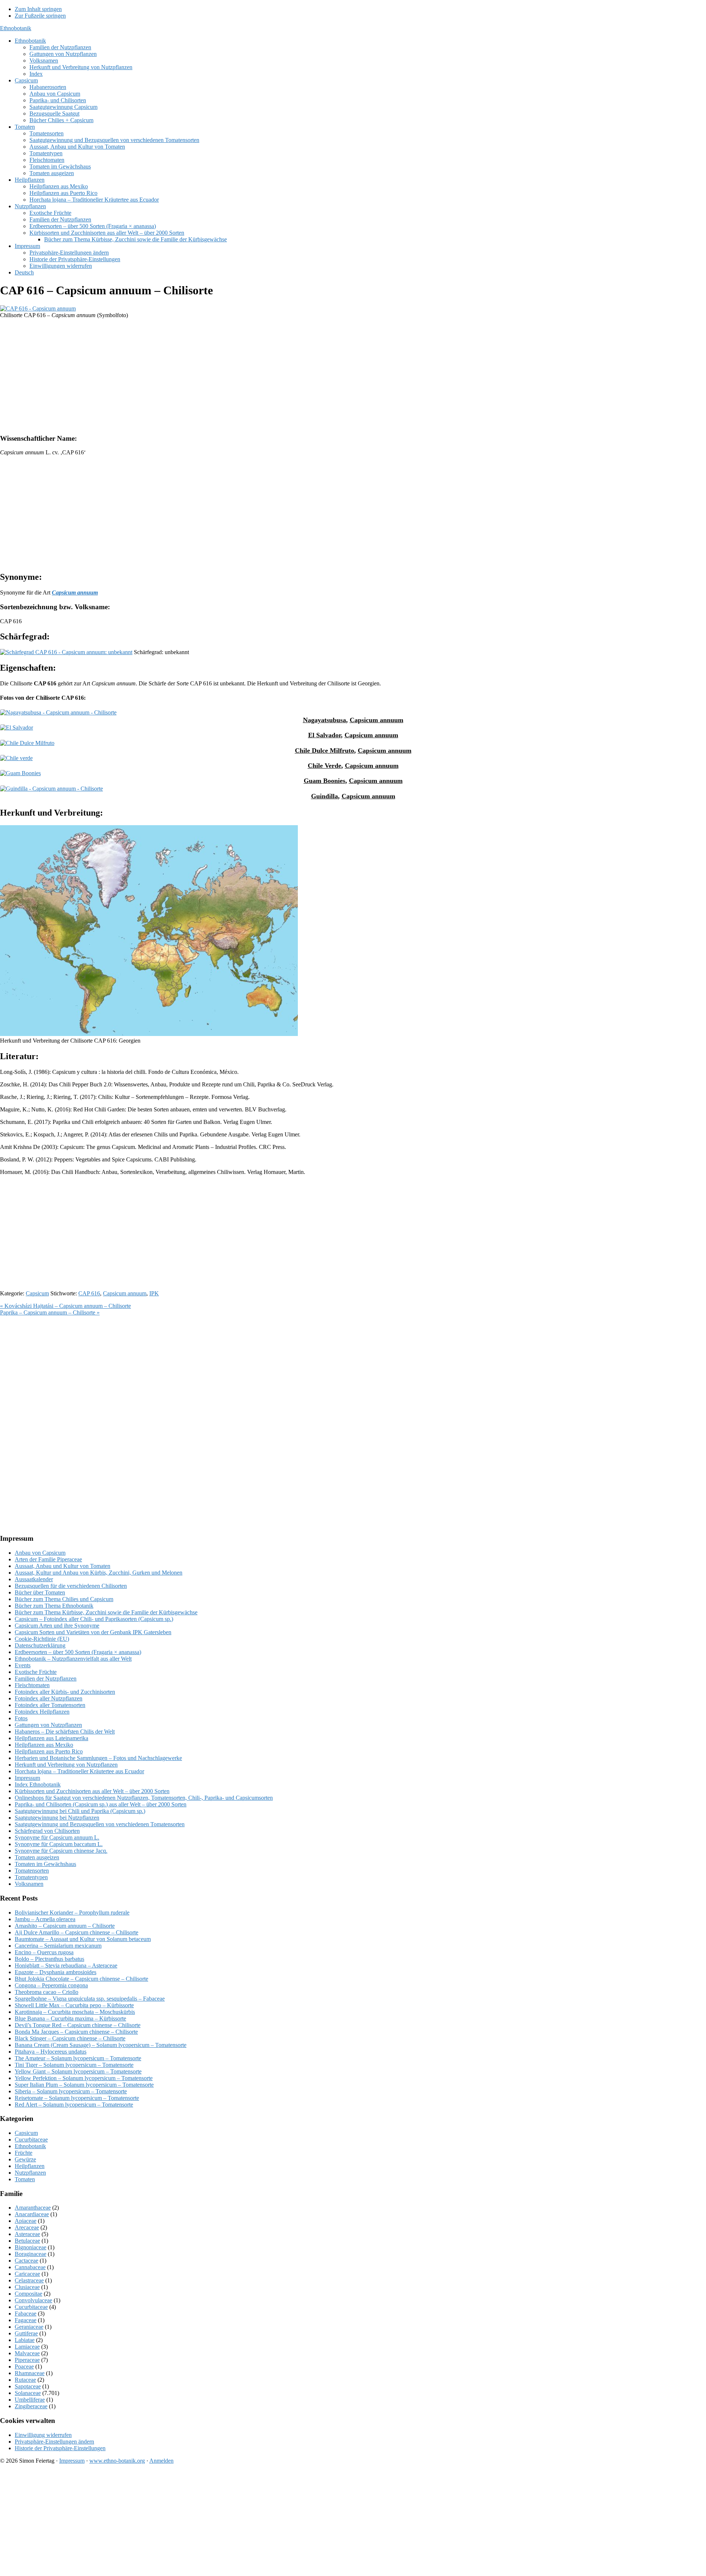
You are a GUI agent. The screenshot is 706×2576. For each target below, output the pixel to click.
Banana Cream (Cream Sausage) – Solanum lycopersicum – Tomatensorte (101, 2045)
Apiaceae (26, 2221)
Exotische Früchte (36, 1672)
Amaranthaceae (33, 2208)
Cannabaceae (30, 2267)
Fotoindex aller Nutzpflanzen (49, 1698)
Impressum (27, 1778)
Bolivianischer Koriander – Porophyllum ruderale (72, 1913)
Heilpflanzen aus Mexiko (44, 1745)
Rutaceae (25, 2380)
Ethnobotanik (16, 28)
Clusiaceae (27, 2287)
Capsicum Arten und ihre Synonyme (57, 1626)
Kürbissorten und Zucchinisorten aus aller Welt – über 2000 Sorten (92, 1791)
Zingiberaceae (31, 2406)
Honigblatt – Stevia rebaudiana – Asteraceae (66, 1965)
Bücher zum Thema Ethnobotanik (54, 1606)
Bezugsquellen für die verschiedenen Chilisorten (71, 1586)
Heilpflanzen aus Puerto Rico (49, 1751)
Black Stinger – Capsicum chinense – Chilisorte (70, 2038)
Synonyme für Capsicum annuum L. (57, 1837)
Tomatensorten (32, 1871)
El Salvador (325, 735)
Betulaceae (27, 2241)
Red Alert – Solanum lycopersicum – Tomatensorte (74, 2105)
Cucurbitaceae (31, 2139)
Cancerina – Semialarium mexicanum (58, 1946)
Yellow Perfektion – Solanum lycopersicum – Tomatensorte (84, 2078)
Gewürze (25, 2159)
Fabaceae (26, 2314)
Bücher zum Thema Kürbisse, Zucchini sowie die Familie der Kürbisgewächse (106, 1612)
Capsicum (37, 1293)
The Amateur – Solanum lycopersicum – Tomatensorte (78, 2058)
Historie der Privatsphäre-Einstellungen (60, 2448)
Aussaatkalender (34, 1579)
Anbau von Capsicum (40, 1553)
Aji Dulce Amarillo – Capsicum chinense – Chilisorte (76, 1932)
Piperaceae (27, 2360)
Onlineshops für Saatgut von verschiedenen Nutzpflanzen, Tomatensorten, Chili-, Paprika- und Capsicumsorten (144, 1798)
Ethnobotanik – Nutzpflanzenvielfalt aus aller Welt (73, 1659)
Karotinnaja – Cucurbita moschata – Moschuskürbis (75, 2012)
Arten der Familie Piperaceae (48, 1559)
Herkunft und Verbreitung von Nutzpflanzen (66, 1765)
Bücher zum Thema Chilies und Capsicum (64, 1599)
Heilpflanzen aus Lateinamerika (51, 1738)
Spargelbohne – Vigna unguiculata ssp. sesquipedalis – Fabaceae (90, 1999)
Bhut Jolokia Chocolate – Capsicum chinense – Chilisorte (81, 1979)
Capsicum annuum (377, 720)
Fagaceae (26, 2320)
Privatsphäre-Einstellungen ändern (54, 2442)
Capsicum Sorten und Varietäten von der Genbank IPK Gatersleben (93, 1632)
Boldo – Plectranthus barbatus (49, 1959)
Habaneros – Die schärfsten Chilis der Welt (65, 1731)
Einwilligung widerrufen (43, 2435)
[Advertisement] (221, 376)
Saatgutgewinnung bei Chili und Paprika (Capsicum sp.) (80, 1811)
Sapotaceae (28, 2386)
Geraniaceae (29, 2327)
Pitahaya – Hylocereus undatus (51, 2052)
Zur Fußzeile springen (40, 16)
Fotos (21, 1718)
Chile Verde (325, 766)
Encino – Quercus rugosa (44, 1952)
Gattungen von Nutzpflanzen (48, 1725)
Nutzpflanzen (30, 2173)
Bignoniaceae (31, 2247)
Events (23, 1665)
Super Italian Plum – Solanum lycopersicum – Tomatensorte (84, 2085)
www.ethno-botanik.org (117, 2461)
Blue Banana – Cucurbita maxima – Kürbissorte (70, 2018)
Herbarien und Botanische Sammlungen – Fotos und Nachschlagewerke (98, 1758)
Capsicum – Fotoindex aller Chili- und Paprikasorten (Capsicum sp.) (94, 1619)
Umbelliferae (30, 2400)
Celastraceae (29, 2280)
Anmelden (161, 2461)
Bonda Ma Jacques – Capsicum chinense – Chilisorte (76, 2032)
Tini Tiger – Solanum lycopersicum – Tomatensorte (74, 2065)
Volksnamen (29, 1884)
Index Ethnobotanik (38, 1784)
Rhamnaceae (30, 2373)
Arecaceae (27, 2227)
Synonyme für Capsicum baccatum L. (59, 1844)
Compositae (28, 2294)
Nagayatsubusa (325, 720)
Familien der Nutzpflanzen (46, 1679)
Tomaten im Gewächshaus (45, 1864)
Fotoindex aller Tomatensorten (50, 1705)
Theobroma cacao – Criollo (47, 1992)
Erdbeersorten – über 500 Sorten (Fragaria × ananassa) (78, 1652)
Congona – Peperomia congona (51, 1985)
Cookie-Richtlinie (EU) (42, 1639)
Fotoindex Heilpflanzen (42, 1712)
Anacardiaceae (32, 2214)
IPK (154, 1293)
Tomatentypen (31, 1877)
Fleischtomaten (32, 1685)
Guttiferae (26, 2333)
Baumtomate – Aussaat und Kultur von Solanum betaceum (83, 1939)
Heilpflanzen (30, 2166)
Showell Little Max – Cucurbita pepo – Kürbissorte (74, 2005)
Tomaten (25, 2179)
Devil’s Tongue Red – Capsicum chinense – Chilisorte (78, 2025)
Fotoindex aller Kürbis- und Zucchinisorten (65, 1692)
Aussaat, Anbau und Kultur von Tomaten (63, 1566)
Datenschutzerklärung (40, 1645)
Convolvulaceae (33, 2300)
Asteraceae (27, 2234)
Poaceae (24, 2366)
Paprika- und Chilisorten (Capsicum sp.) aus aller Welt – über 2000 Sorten (101, 1804)
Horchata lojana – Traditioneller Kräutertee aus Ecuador (79, 1771)
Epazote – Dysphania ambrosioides (56, 1972)
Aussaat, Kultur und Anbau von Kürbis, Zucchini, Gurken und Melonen (99, 1573)
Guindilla (325, 796)
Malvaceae (27, 2353)
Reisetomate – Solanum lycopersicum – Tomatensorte (77, 2098)
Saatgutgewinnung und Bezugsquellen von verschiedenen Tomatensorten (100, 1824)
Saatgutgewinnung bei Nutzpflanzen (57, 1818)
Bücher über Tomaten (40, 1592)
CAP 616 (89, 1293)
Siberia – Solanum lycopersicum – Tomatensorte (71, 2091)
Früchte (24, 2153)
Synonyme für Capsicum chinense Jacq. (61, 1851)
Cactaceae (26, 2261)
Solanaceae (28, 2393)
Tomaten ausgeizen (37, 1857)
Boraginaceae (31, 2254)
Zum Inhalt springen (38, 9)
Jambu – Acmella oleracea (45, 1919)
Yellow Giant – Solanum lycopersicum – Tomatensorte (78, 2071)
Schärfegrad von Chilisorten (47, 1831)
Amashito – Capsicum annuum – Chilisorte (65, 1926)
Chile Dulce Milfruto (325, 751)
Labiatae (25, 2340)
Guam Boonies (325, 781)
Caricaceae (27, 2274)
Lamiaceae (27, 2347)
